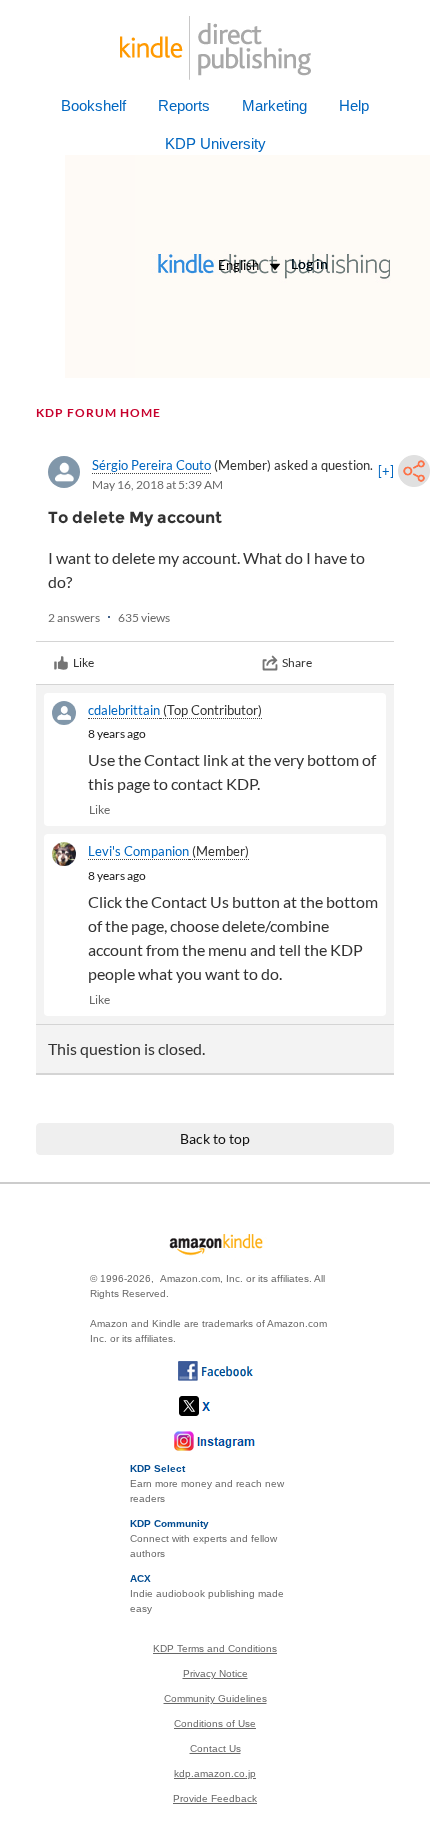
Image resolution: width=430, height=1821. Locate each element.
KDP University (215, 143)
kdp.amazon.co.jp (215, 1773)
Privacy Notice (215, 1673)
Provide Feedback (215, 1798)
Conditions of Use (215, 1723)
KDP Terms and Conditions (215, 1648)
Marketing (274, 105)
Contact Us (215, 1748)
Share (297, 662)
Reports (184, 105)
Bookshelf (93, 105)
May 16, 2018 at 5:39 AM (157, 484)
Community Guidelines (215, 1698)
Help (354, 105)
